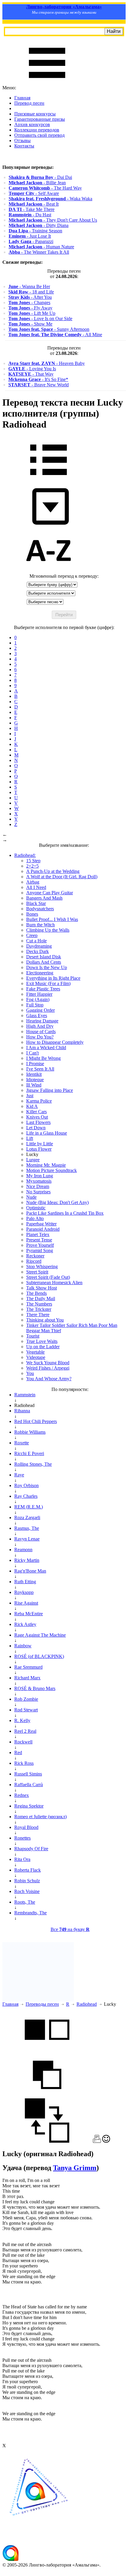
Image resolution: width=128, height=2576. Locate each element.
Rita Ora (22, 1859)
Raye (19, 1475)
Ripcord (34, 1261)
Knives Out (37, 1117)
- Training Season (35, 231)
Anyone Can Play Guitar (50, 893)
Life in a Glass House (47, 1133)
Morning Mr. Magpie (46, 1165)
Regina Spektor (29, 1806)
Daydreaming (39, 946)
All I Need (36, 887)
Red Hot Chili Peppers (36, 1421)
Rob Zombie (26, 1699)
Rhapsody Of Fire (31, 1849)
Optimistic (36, 1208)
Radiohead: (25, 855)
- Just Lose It (30, 236)
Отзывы (22, 140)
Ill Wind (34, 1085)
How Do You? (40, 1037)
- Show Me (30, 324)
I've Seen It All (40, 1069)
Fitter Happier (39, 994)
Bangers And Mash (44, 898)
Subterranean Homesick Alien (54, 1283)
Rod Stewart (26, 1710)
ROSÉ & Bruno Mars (35, 1688)
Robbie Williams (30, 1432)
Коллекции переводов (37, 130)
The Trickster (39, 1309)
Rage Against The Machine (40, 1635)
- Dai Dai (40, 177)
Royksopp (24, 1592)
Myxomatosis (39, 1181)
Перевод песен (29, 103)
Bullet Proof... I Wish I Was (52, 919)
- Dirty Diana (39, 225)
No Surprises (38, 1192)
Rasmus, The (27, 1528)
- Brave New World (39, 385)
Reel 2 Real (25, 1731)
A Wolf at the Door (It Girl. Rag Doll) (62, 877)
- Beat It (34, 204)
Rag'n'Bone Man (30, 1571)
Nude (31, 1197)
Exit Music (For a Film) (48, 983)
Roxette (22, 1443)
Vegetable (35, 1352)
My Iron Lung (40, 1176)
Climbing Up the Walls (48, 930)
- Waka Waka (50, 199)
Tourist (33, 1336)
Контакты (24, 146)
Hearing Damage (42, 1021)
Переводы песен (42, 2004)
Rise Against (26, 1603)
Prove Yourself (40, 1245)
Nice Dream (38, 1186)
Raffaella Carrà (29, 1785)
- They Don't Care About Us (53, 220)
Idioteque (35, 1080)
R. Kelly (22, 1720)
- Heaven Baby (47, 363)
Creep (32, 935)
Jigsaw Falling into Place (50, 1090)
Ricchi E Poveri (29, 1453)
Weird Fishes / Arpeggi (48, 1368)
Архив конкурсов (32, 124)
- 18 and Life (31, 292)
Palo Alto (35, 1218)
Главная (22, 98)
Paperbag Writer (41, 1224)
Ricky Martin (27, 1560)
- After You (30, 297)
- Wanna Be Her (29, 286)
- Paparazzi (31, 241)
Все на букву (70, 1929)
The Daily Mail (41, 1299)
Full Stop (35, 1005)
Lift (30, 1138)
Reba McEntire (29, 1614)
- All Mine (55, 335)
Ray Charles (26, 1496)
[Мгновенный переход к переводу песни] (49, 525)
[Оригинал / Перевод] (47, 2141)
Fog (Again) (38, 999)
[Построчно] (47, 2095)
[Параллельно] (47, 2050)
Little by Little (40, 1144)
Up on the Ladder (43, 1347)
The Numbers (39, 1304)
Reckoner (35, 1256)
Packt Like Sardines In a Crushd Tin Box (65, 1213)
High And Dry (40, 1026)
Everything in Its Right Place (53, 978)
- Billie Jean (37, 183)
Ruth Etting (25, 1582)
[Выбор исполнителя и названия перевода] (49, 479)
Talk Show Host (42, 1288)
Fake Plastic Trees (43, 989)
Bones (32, 914)
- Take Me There (32, 209)
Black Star (36, 903)
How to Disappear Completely (55, 1042)
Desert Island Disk (44, 957)
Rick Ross (24, 1763)
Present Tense (39, 1240)
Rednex (22, 1795)
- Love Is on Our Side (40, 319)
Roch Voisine (27, 1891)
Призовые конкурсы (35, 114)
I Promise (35, 1064)
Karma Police (39, 1101)
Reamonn (23, 1550)
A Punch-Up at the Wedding (53, 871)
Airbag (33, 882)
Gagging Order (40, 1010)
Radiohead (87, 2004)
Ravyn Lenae (27, 1539)
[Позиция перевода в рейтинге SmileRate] (106, 2141)
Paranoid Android (43, 1229)
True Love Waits (42, 1341)
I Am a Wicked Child (46, 1048)
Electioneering (40, 973)
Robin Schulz (27, 1881)
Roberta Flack (28, 1870)
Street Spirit (37, 1272)
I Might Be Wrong (43, 1058)
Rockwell (23, 1742)
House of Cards (41, 1031)
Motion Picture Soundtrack (51, 1170)
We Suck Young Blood (48, 1363)
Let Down (36, 1128)
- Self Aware (34, 193)
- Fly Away (30, 308)
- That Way (31, 374)
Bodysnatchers (40, 909)
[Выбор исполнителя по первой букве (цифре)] (49, 571)
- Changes (29, 302)
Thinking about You (45, 1320)
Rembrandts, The (31, 1913)
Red (18, 1752)
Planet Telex (38, 1234)
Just (30, 1096)
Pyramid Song (40, 1250)
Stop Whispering (42, 1266)
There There (38, 1315)
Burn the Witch (40, 925)
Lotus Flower (39, 1149)
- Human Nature (41, 247)
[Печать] (97, 2141)
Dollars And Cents (44, 962)
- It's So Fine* (38, 379)
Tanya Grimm (75, 2168)
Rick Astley (25, 1624)
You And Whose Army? (49, 1379)
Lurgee (33, 1160)
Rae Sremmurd (28, 1667)
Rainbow (23, 1646)
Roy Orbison (26, 1485)
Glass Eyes (37, 1015)
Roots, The (25, 1902)
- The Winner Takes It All (39, 252)
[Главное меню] (47, 82)
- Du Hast (30, 215)
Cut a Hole (36, 941)
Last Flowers (38, 1122)
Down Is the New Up (47, 967)
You (30, 1373)
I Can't (32, 1053)
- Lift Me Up (32, 313)
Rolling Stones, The (33, 1464)
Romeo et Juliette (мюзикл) (40, 1817)
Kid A (32, 1106)
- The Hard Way (45, 188)
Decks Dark (38, 951)
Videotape (36, 1357)
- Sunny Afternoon (49, 329)
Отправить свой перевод (39, 135)
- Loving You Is (32, 369)
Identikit (34, 1074)
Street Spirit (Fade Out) (48, 1277)
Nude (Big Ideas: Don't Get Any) (57, 1202)
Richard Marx (27, 1678)
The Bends (36, 1293)
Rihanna (22, 1411)
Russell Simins (28, 1774)
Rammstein (25, 1395)
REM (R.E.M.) (29, 1507)
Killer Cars (36, 1112)
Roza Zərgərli (27, 1518)
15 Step (33, 861)
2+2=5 (32, 866)
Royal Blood (26, 1827)
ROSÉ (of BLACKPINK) (39, 1656)
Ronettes (22, 1838)
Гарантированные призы (40, 119)
